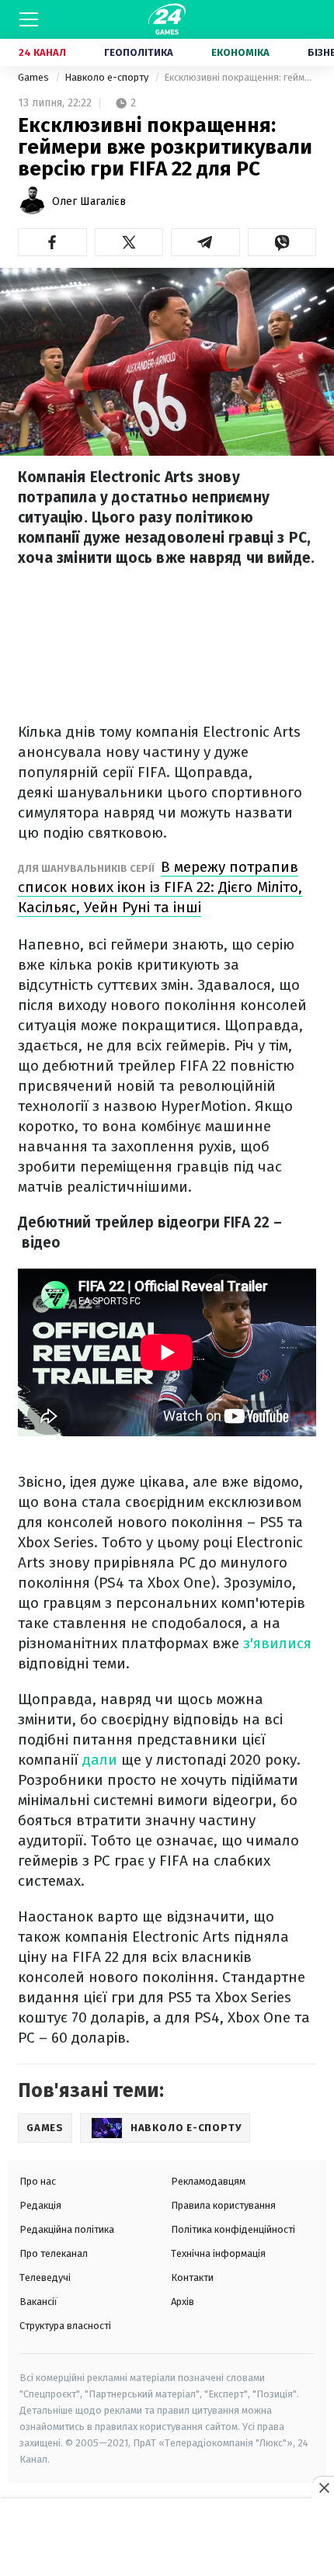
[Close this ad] (323, 2487)
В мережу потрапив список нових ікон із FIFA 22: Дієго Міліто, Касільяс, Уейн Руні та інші (160, 887)
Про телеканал (54, 2253)
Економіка (240, 52)
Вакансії (38, 2302)
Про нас (38, 2181)
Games (35, 77)
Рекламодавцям (208, 2181)
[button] (52, 242)
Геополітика (139, 52)
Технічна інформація (218, 2253)
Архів (183, 2302)
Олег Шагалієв (89, 201)
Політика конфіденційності (233, 2229)
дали (100, 1760)
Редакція (40, 2205)
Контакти (192, 2277)
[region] (167, 2538)
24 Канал (42, 52)
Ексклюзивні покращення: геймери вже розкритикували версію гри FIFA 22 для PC (240, 77)
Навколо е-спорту (108, 77)
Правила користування (223, 2205)
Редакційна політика (67, 2229)
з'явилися (277, 1643)
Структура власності (65, 2326)
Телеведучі (45, 2277)
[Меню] (29, 19)
